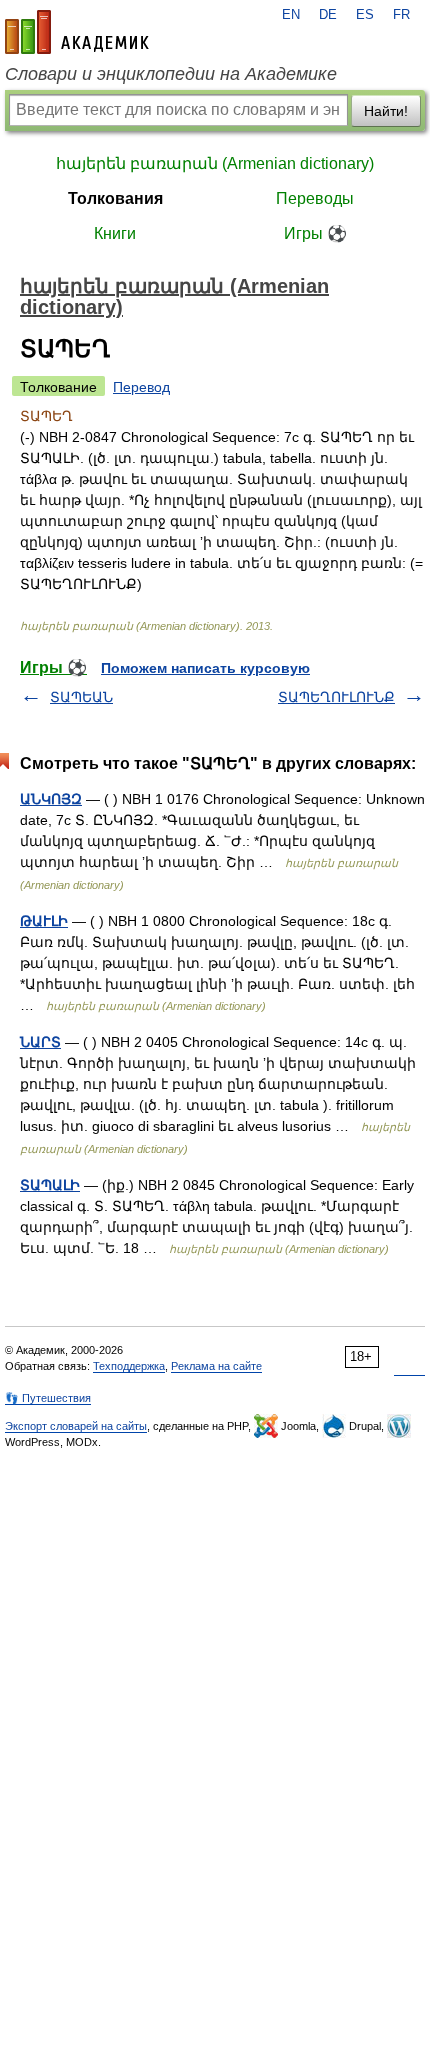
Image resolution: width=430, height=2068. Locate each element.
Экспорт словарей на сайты (76, 1426)
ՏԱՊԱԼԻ (50, 1185)
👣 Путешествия (48, 1398)
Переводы (315, 198)
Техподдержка (129, 1366)
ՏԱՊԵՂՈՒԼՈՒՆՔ (336, 697)
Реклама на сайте (216, 1366)
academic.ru (77, 32)
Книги (115, 233)
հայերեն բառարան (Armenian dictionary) (215, 163)
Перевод (141, 387)
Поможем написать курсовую (205, 668)
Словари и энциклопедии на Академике (171, 74)
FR (401, 15)
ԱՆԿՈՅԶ (51, 799)
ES (365, 15)
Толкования (115, 198)
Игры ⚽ (315, 233)
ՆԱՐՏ (40, 1042)
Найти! (386, 111)
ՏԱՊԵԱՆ (81, 697)
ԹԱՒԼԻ (44, 921)
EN (291, 15)
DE (328, 15)
